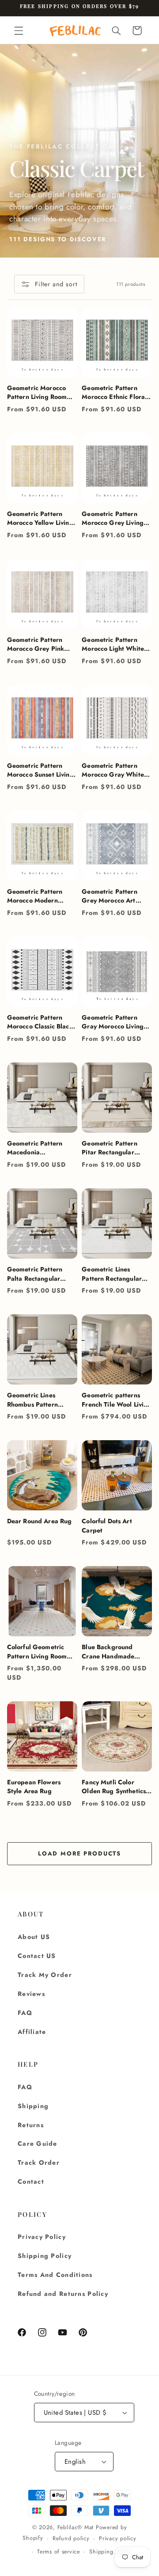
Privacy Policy (42, 2237)
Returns (31, 2125)
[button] (19, 30)
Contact (31, 2181)
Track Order (39, 2162)
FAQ (25, 2013)
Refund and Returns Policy (63, 2294)
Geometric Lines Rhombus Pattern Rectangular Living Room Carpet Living (36, 1400)
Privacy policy (117, 2538)
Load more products (79, 1853)
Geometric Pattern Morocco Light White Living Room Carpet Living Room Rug (113, 644)
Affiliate (32, 2032)
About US (34, 1937)
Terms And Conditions (55, 2275)
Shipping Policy (45, 2256)
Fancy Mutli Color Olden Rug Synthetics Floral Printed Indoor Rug (114, 1787)
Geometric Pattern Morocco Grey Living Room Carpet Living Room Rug (113, 518)
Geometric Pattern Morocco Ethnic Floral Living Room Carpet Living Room (114, 393)
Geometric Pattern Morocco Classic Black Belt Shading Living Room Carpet (40, 1022)
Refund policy (71, 2538)
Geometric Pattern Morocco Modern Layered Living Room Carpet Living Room (38, 896)
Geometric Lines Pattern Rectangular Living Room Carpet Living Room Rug (112, 1274)
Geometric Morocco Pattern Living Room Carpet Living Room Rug (37, 393)
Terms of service (59, 2552)
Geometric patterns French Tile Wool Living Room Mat (116, 1400)
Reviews (31, 1994)
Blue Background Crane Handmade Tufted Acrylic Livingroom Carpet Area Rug (109, 1652)
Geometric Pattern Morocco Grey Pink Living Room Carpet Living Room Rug (36, 644)
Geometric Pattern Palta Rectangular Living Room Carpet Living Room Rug (36, 1274)
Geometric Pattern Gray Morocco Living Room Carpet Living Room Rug (113, 1022)
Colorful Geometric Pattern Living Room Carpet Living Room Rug (37, 1652)
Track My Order (45, 1975)
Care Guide (38, 2144)
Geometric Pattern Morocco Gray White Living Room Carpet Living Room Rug (113, 770)
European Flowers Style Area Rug (34, 1787)
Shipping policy (110, 2552)
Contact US (37, 1956)
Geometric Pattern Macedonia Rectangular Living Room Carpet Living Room (36, 1148)
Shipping (33, 2106)
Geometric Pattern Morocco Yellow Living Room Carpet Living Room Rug (40, 518)
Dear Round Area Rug (40, 1521)
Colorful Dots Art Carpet (107, 1526)
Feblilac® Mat (76, 2527)
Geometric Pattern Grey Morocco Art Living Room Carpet (111, 896)
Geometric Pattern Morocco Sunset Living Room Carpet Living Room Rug (40, 770)
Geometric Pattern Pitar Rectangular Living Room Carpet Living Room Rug (111, 1148)
